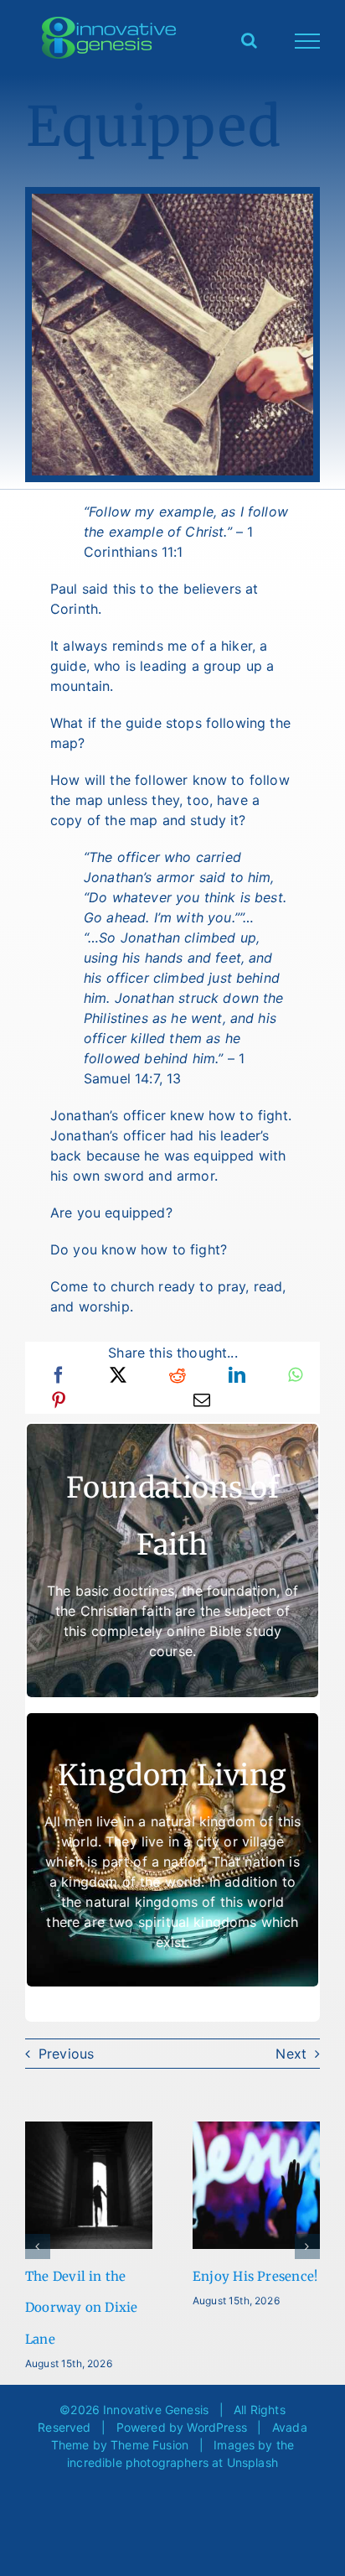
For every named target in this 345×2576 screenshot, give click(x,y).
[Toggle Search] (249, 40)
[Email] (202, 1400)
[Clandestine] (127, 2130)
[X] (118, 1375)
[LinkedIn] (237, 1375)
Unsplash (252, 2434)
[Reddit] (178, 1375)
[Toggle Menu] (308, 41)
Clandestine (100, 2276)
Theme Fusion (149, 2416)
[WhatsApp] (295, 1375)
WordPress (216, 2399)
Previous (66, 2054)
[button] (38, 2232)
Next (291, 2054)
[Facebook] (59, 1375)
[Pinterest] (59, 1400)
